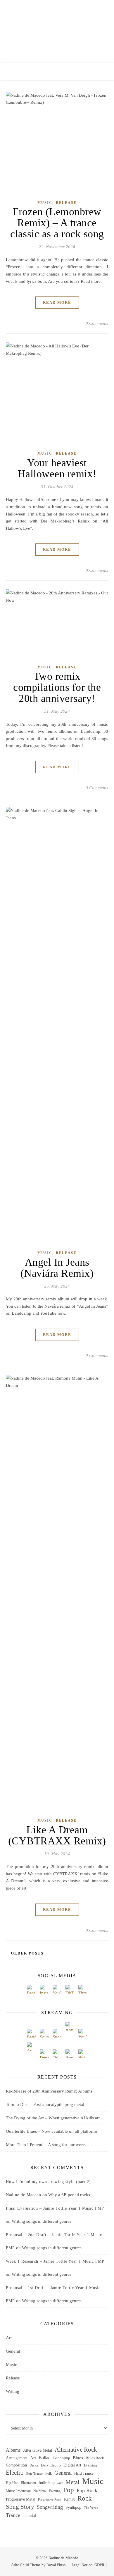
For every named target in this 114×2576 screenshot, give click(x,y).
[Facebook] (31, 1989)
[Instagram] (44, 1989)
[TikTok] (70, 1989)
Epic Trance (34, 2474)
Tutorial (30, 2516)
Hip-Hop (12, 2483)
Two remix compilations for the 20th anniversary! (57, 687)
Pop (69, 2490)
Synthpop (73, 2507)
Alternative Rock (76, 2450)
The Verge (91, 2508)
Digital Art (72, 2465)
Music (45, 203)
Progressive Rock (50, 2500)
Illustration (28, 2483)
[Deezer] (44, 2054)
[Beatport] (83, 2054)
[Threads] (83, 1989)
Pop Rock (87, 2490)
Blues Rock (95, 2458)
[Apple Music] (70, 2026)
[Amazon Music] (31, 2047)
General (13, 2351)
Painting (55, 2491)
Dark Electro (51, 2465)
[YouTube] (57, 1989)
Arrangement (17, 2458)
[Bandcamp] (31, 2033)
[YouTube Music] (83, 2033)
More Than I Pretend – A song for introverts (46, 2145)
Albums (13, 2450)
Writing (13, 2391)
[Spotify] (57, 2033)
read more (57, 302)
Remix (69, 2499)
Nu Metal (40, 2491)
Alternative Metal (38, 2450)
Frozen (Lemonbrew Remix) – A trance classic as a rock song (57, 223)
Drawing (91, 2465)
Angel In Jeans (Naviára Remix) (57, 1268)
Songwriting (50, 2507)
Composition (16, 2465)
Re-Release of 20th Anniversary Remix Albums (49, 2091)
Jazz (60, 2483)
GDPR (99, 2565)
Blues (78, 2458)
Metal (72, 2482)
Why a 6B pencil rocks (69, 2195)
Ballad (45, 2458)
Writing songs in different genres (42, 2221)
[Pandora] (70, 2054)
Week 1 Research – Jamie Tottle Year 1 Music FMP (55, 2261)
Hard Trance (84, 2473)
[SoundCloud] (44, 2033)
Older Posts (26, 1953)
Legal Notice (82, 2565)
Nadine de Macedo (57, 28)
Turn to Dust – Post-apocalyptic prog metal (45, 2104)
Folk (49, 2474)
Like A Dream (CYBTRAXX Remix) (57, 1835)
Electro (15, 2473)
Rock (85, 2499)
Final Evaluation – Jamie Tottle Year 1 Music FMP (55, 2208)
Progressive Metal (21, 2499)
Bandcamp (62, 2458)
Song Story (20, 2507)
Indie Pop (47, 2483)
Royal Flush (56, 2565)
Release (66, 203)
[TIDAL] (57, 2054)
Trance (13, 2515)
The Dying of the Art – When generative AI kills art (53, 2118)
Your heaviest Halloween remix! (57, 468)
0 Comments (97, 323)
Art (9, 2338)
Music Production (18, 2491)
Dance (34, 2465)
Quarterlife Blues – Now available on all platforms (52, 2131)
